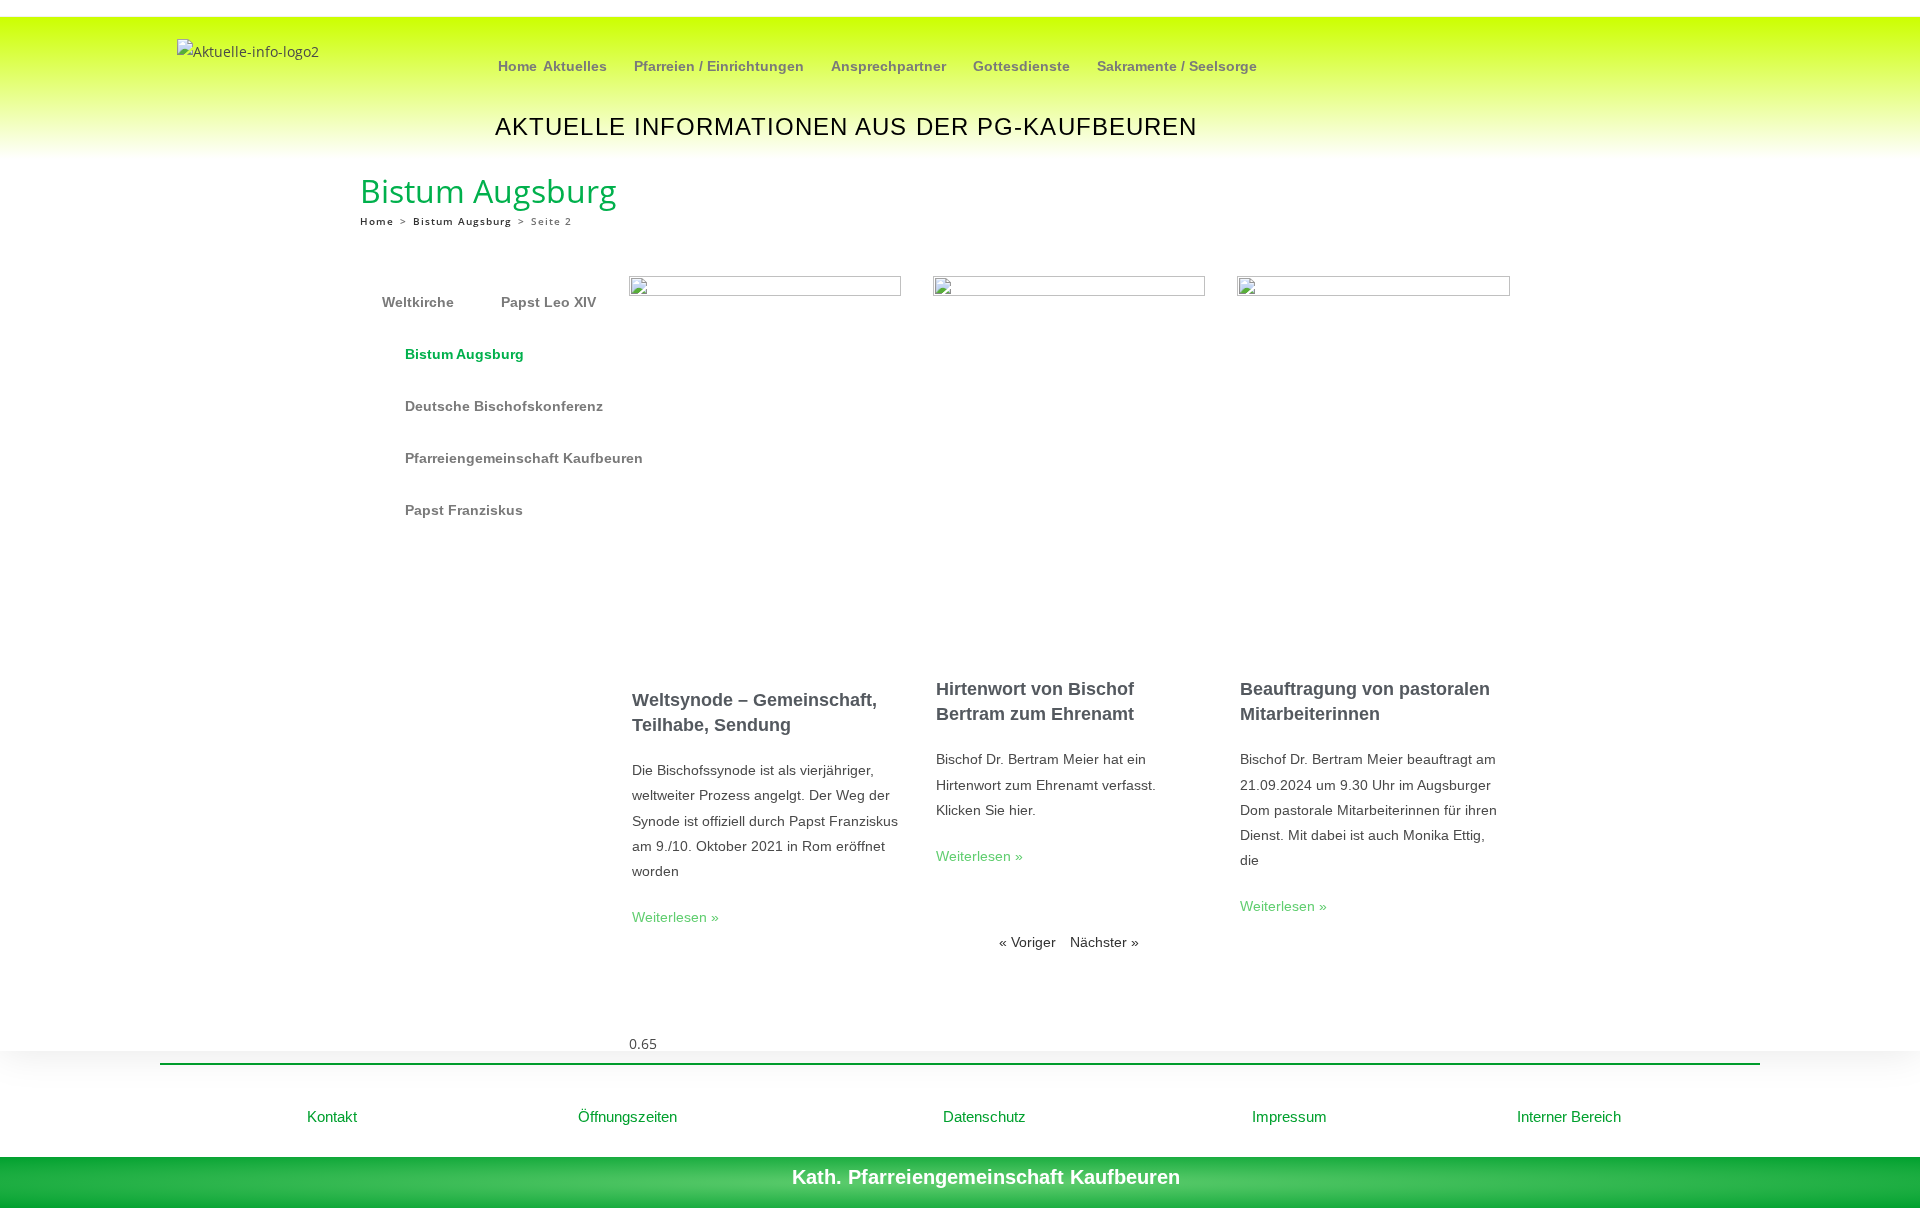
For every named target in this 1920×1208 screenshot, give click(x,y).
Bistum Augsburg (464, 354)
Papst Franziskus (464, 510)
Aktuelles (575, 66)
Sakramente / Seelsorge (1177, 66)
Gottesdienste (1021, 66)
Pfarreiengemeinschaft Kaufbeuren (524, 458)
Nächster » (1104, 942)
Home (517, 66)
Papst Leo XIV (548, 302)
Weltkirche (418, 302)
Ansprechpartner (888, 66)
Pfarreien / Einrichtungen (719, 66)
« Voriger (1027, 942)
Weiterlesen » (675, 917)
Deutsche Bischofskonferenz (504, 406)
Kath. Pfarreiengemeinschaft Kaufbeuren (986, 1177)
